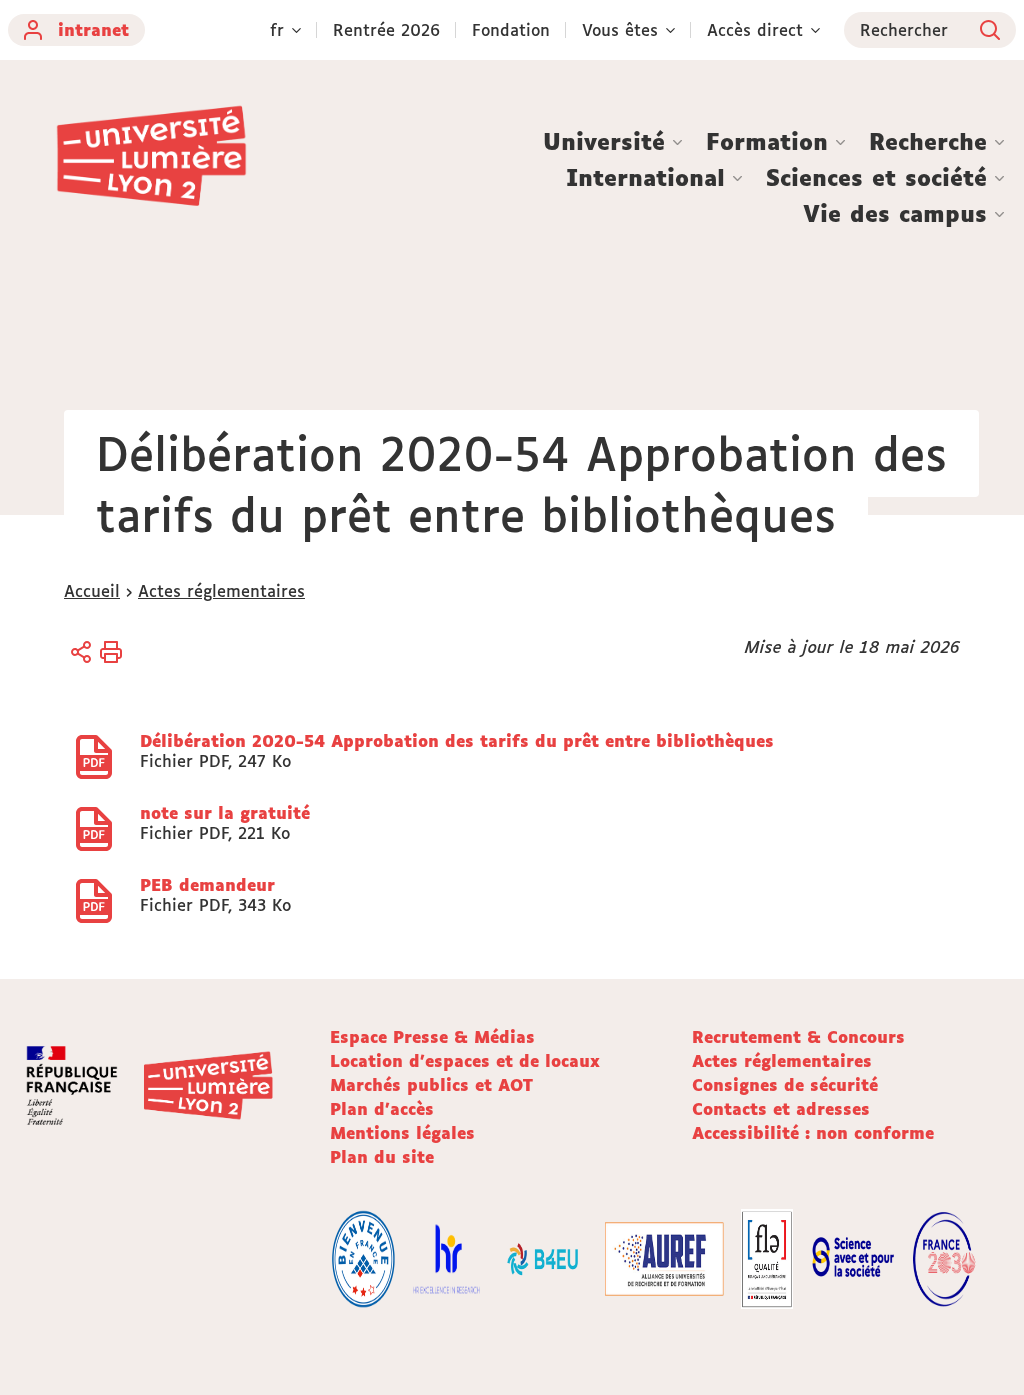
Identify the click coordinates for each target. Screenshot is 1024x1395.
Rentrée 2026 (386, 30)
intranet (93, 30)
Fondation (511, 30)
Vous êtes (620, 30)
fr (277, 30)
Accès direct (755, 30)
